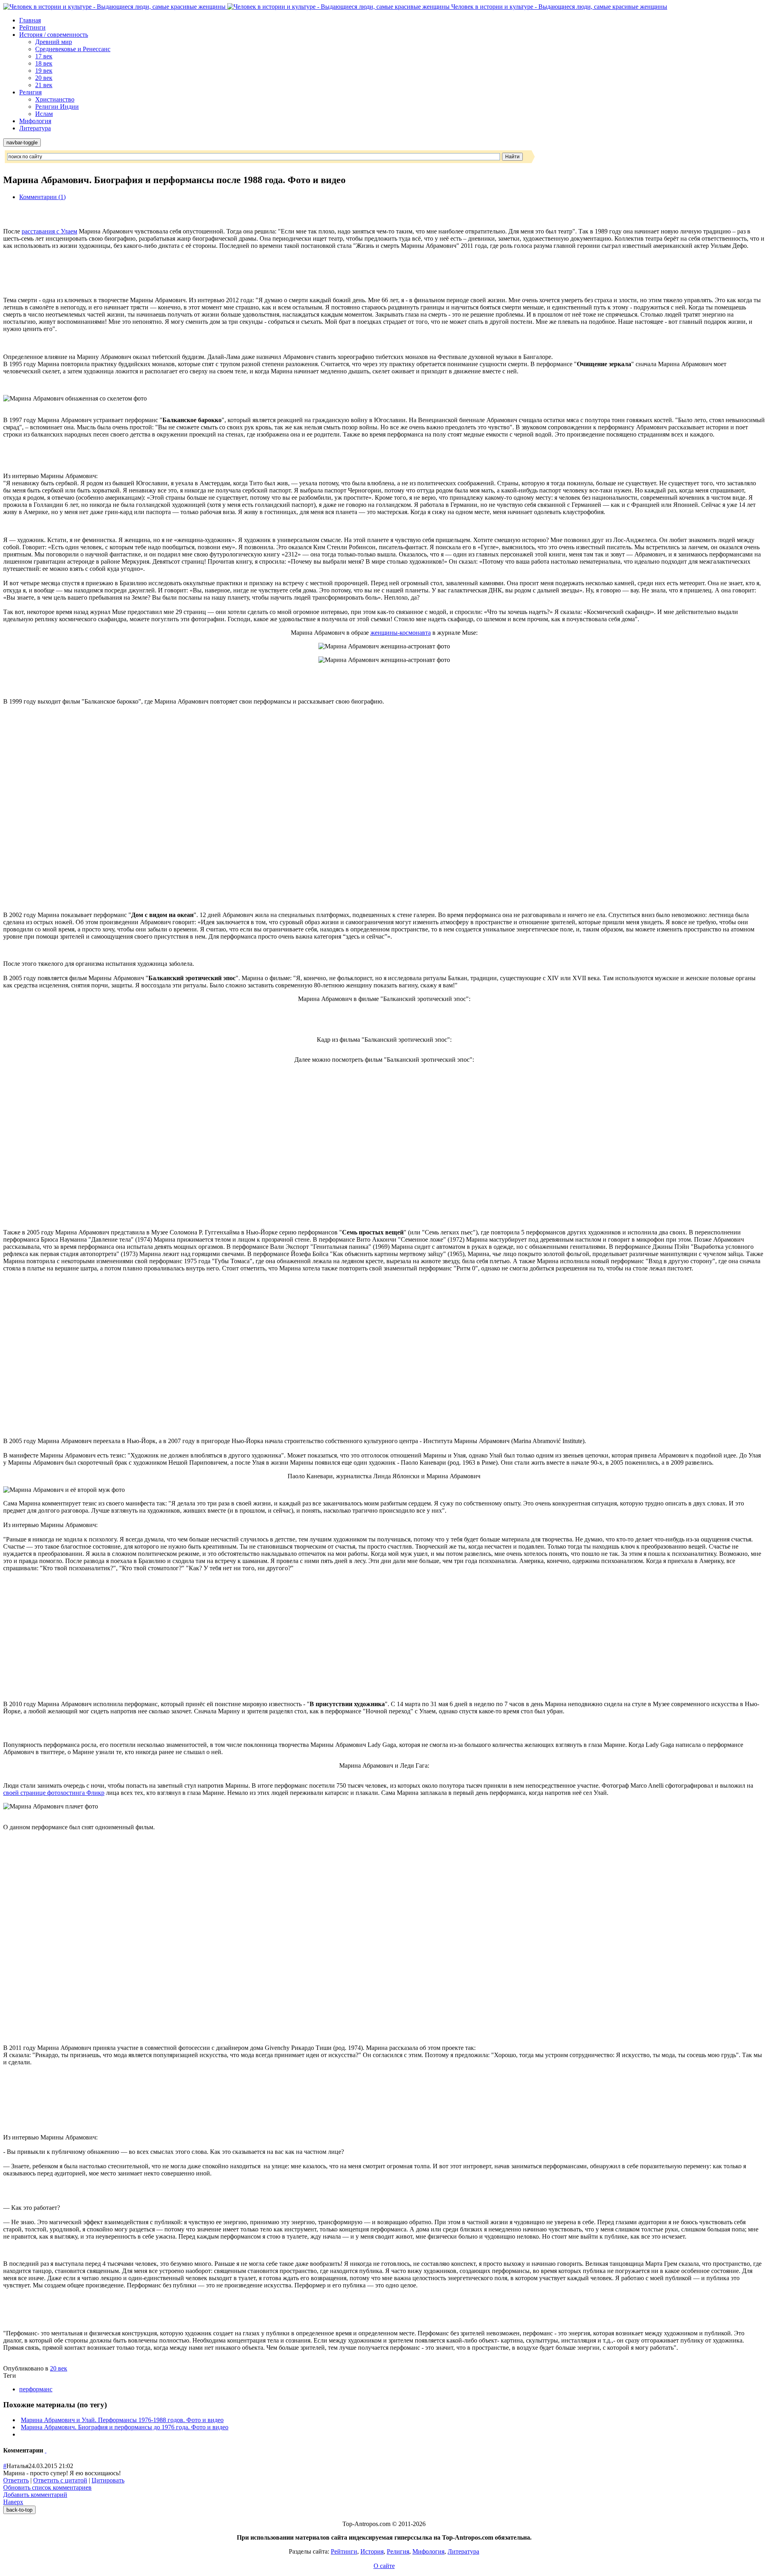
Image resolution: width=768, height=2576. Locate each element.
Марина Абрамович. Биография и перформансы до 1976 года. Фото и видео (125, 2427)
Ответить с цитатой (60, 2480)
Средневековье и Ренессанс (73, 49)
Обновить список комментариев (47, 2487)
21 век (44, 85)
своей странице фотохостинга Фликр (54, 1793)
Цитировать (108, 2480)
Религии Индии (57, 107)
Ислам (44, 114)
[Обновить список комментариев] (46, 2450)
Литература (35, 128)
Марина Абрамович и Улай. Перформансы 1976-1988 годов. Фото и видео (122, 2420)
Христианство (55, 99)
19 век (44, 71)
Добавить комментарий (35, 2495)
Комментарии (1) (42, 197)
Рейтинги (32, 27)
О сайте (384, 2566)
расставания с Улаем (49, 231)
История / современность (54, 35)
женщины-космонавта (401, 633)
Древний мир (54, 42)
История (372, 2551)
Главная (30, 20)
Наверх (13, 2502)
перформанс (36, 2389)
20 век (44, 78)
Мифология (35, 121)
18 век (44, 63)
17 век (44, 56)
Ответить (16, 2480)
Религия (30, 92)
